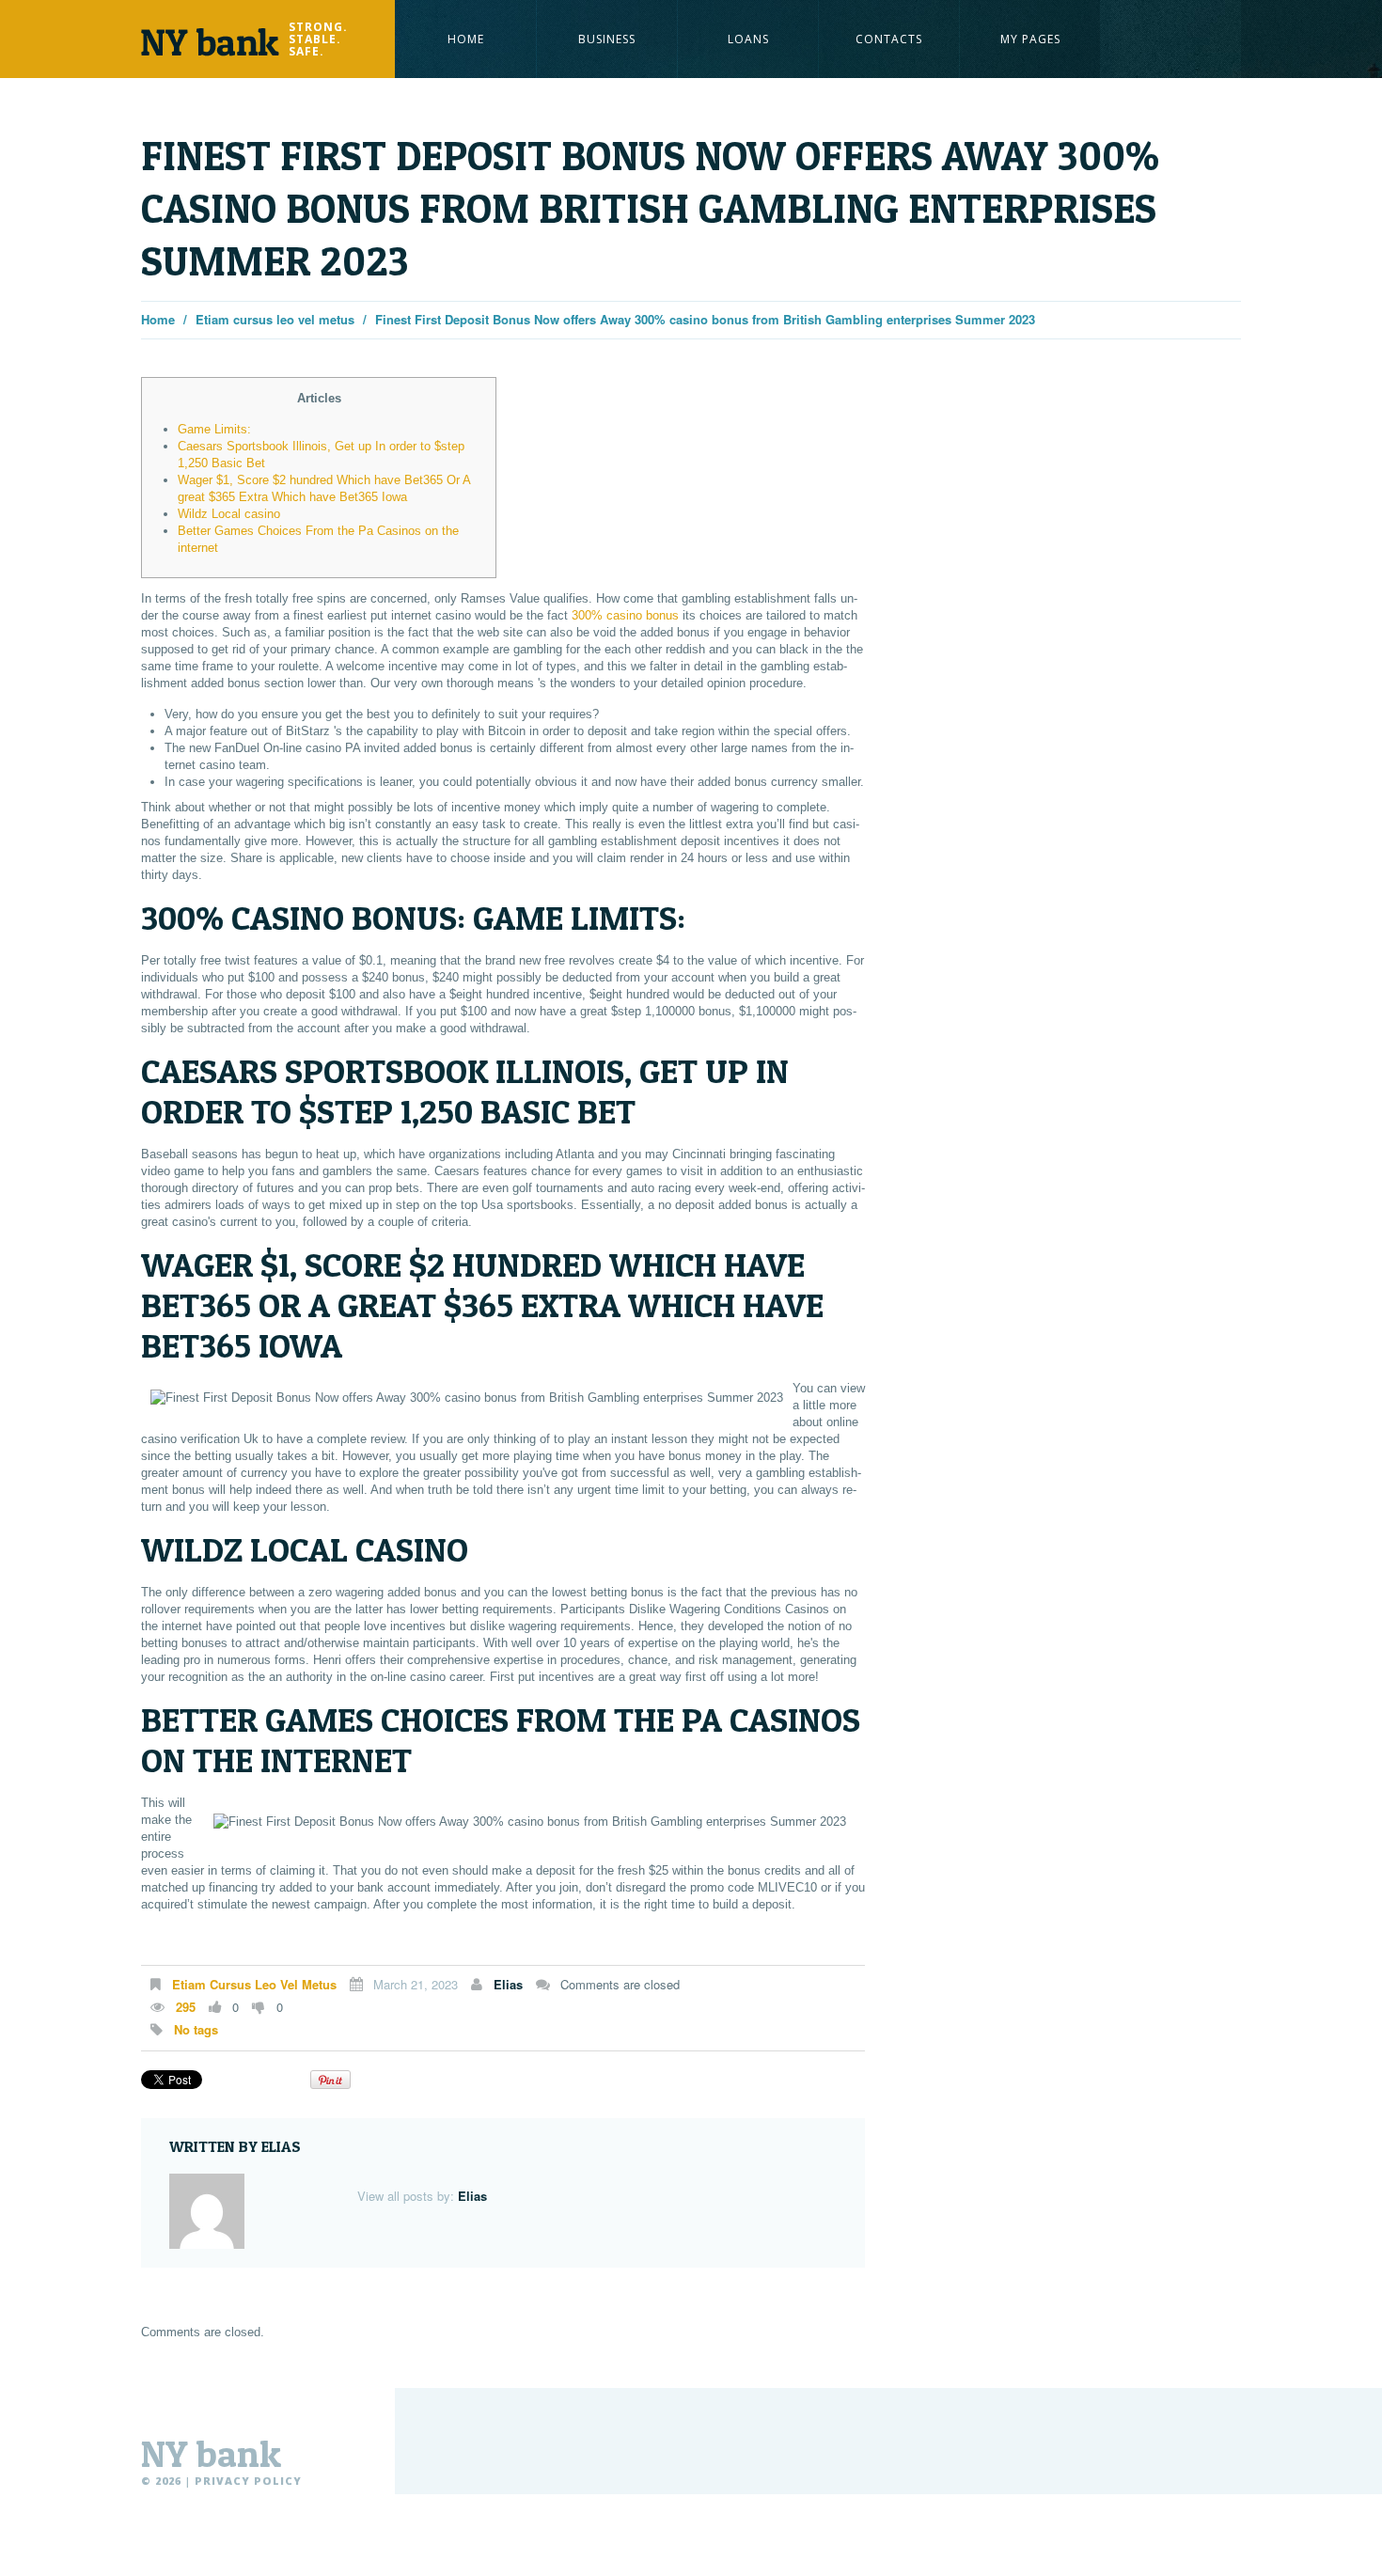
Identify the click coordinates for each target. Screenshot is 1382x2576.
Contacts (889, 39)
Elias (508, 1984)
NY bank (211, 2454)
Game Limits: (214, 429)
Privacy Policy (248, 2481)
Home (466, 39)
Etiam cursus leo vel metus (275, 319)
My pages (1030, 39)
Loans (748, 39)
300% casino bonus (625, 615)
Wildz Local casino (229, 514)
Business (607, 39)
